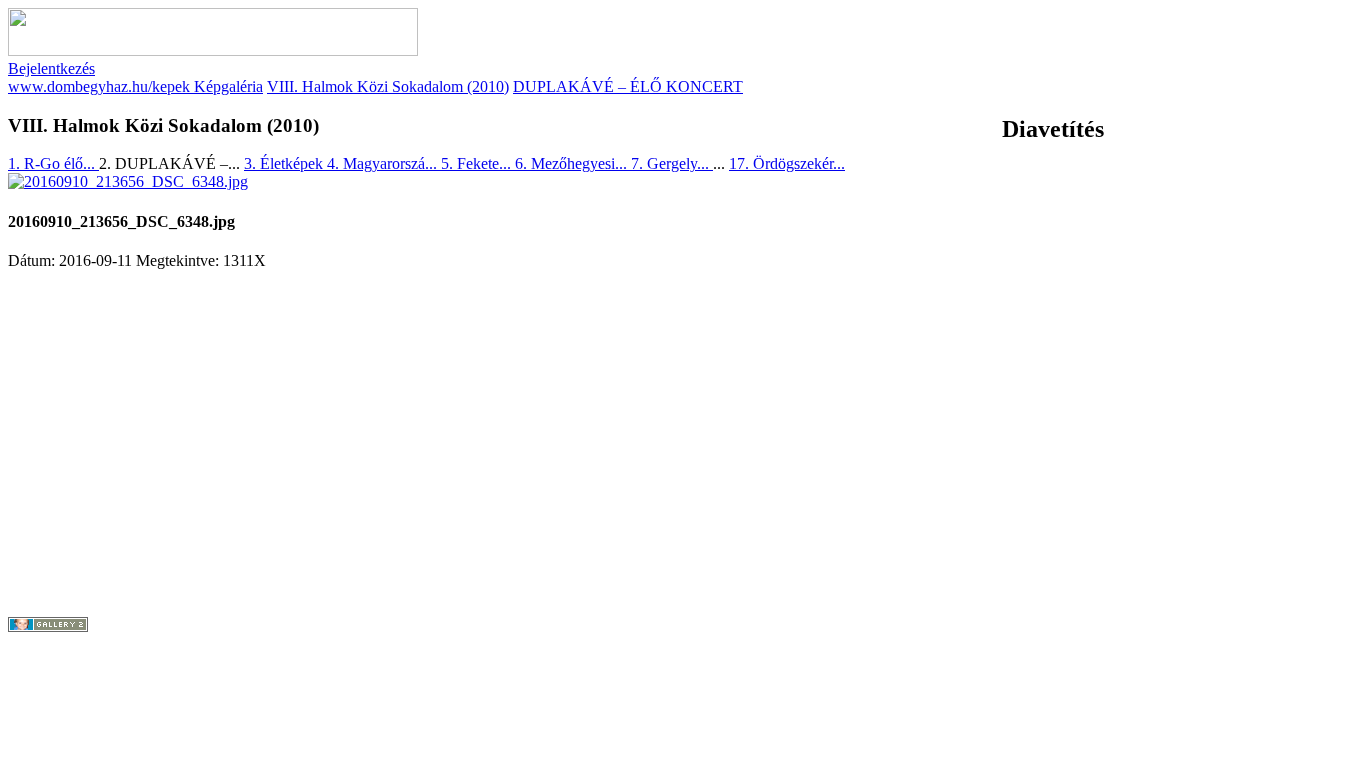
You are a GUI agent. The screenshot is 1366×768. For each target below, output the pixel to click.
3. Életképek (285, 163)
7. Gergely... (672, 163)
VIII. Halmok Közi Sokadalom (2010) (388, 86)
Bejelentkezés (51, 68)
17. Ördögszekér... (787, 163)
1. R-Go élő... (53, 163)
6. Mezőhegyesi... (573, 163)
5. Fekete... (478, 163)
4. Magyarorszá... (384, 163)
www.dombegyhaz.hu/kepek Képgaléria (135, 86)
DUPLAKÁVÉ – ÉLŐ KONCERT (628, 86)
